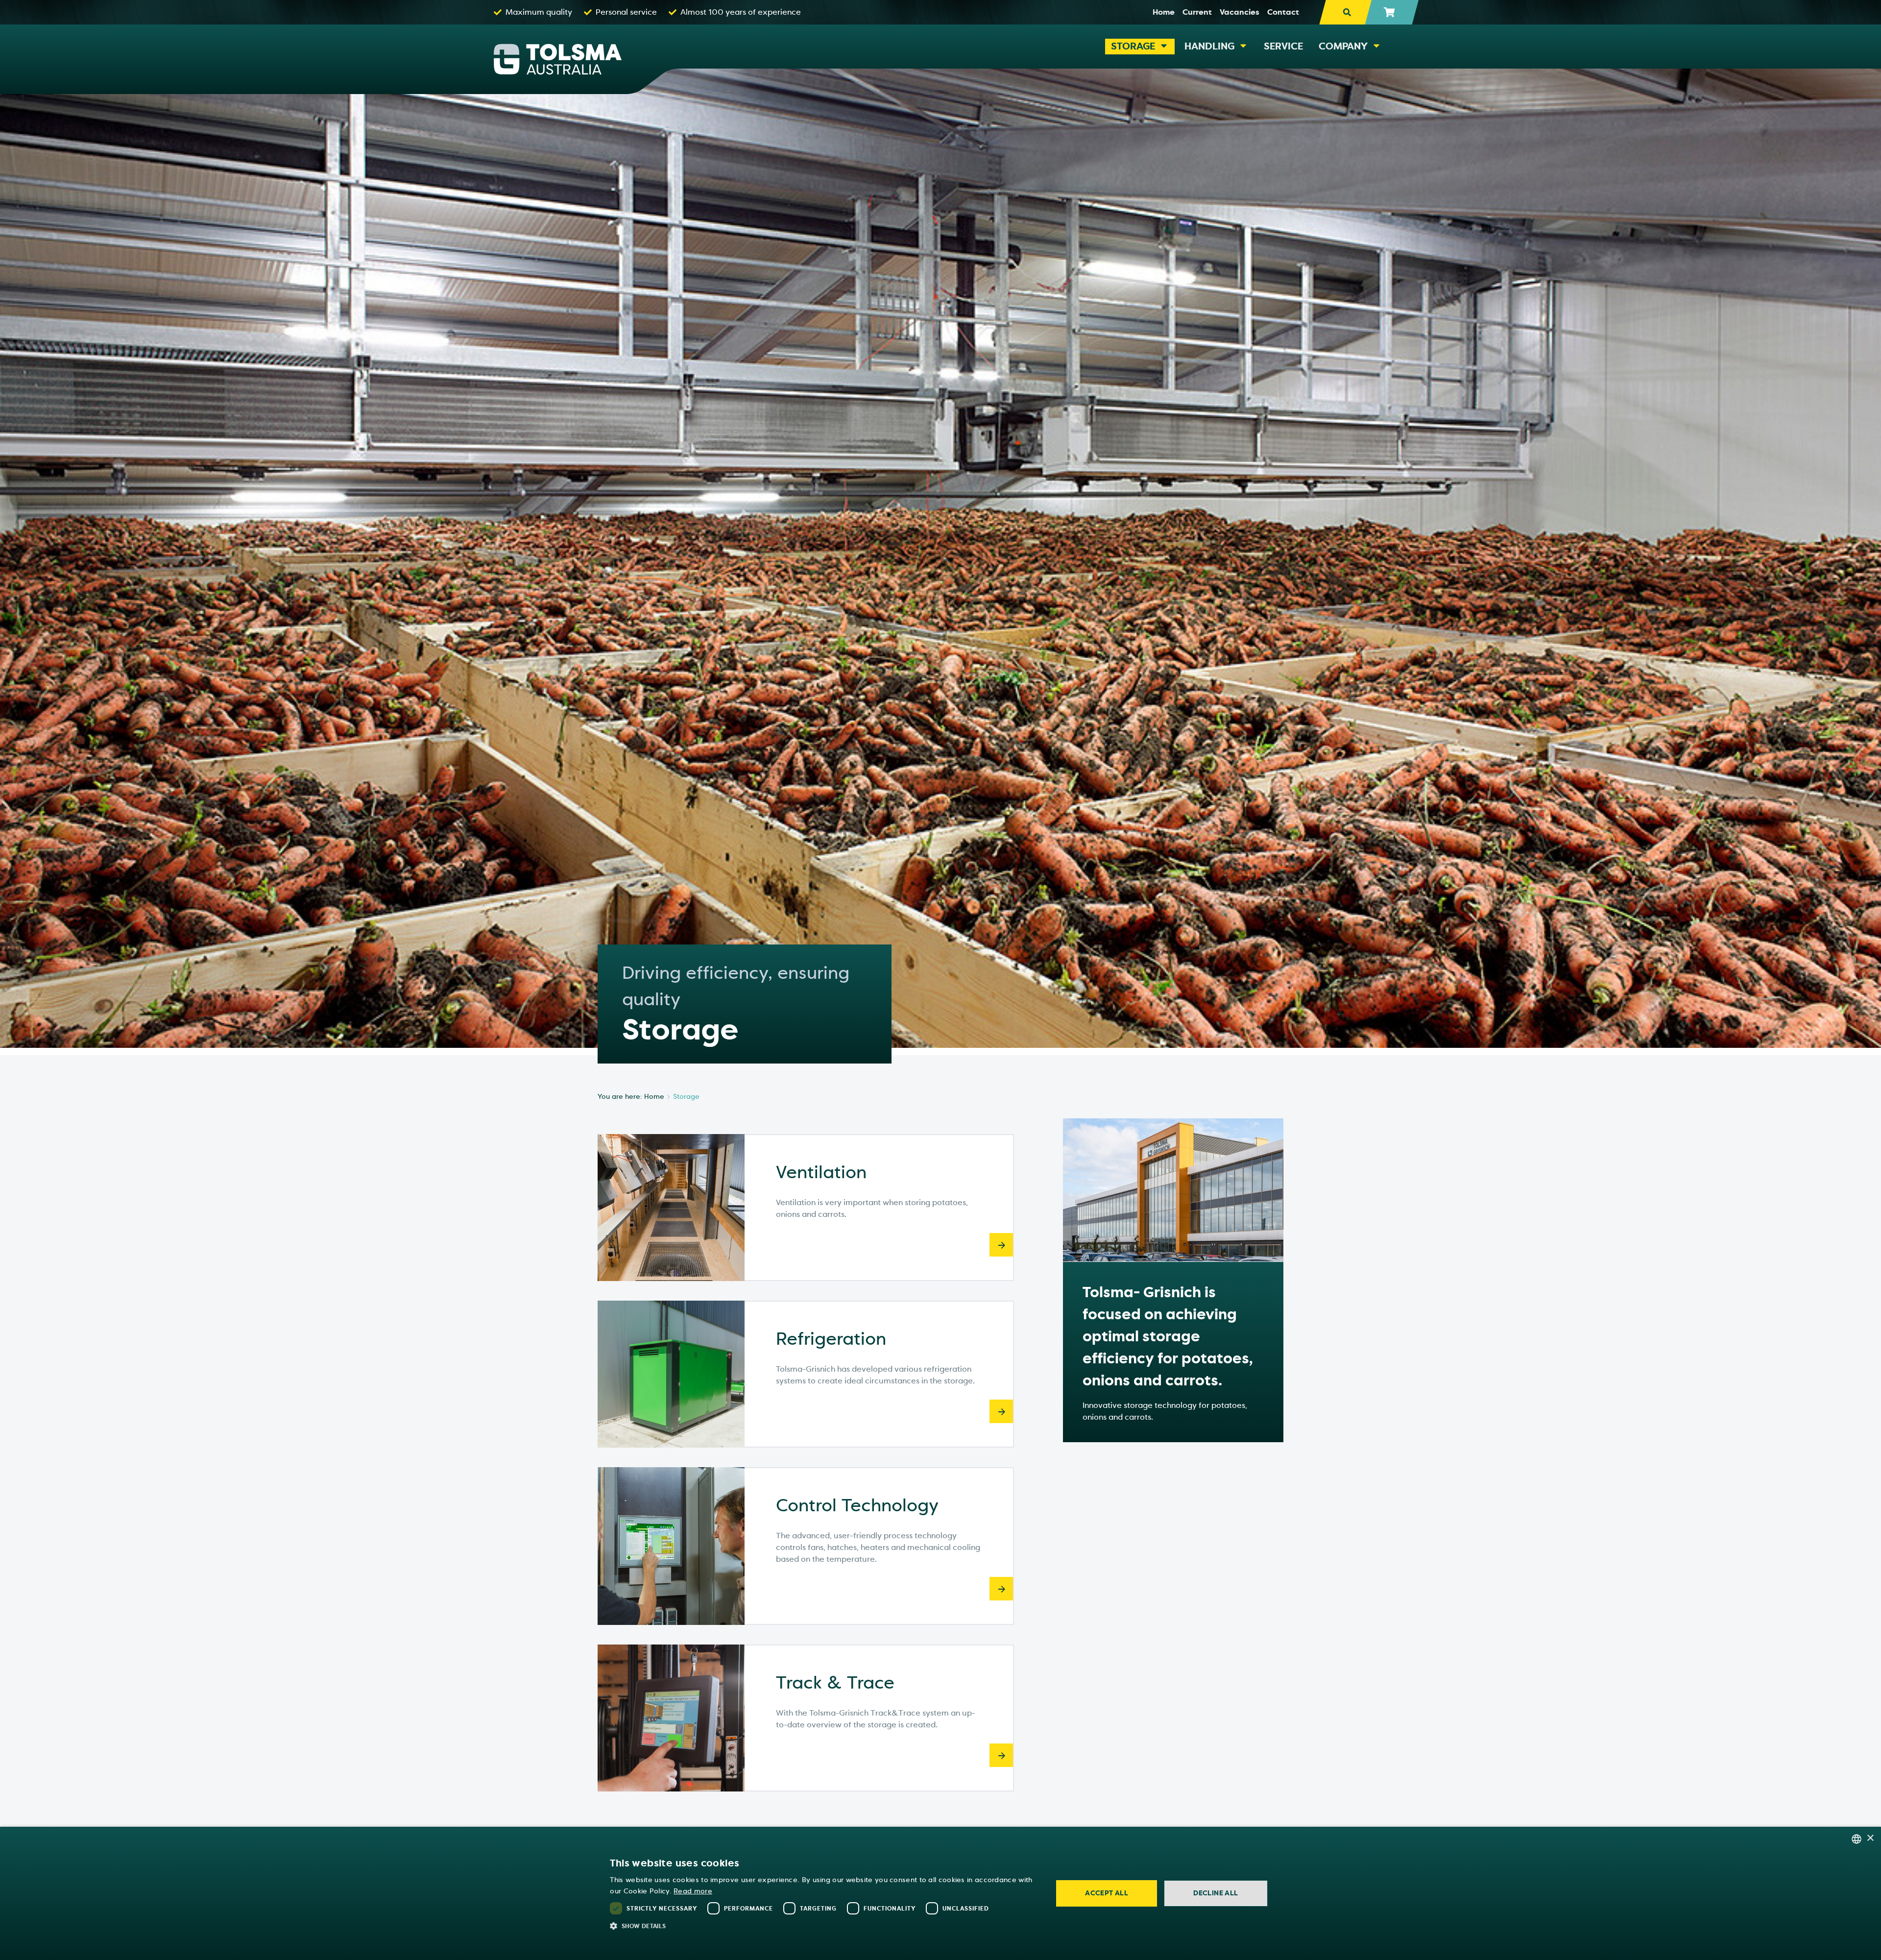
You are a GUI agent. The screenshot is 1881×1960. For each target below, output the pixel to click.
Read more (693, 1891)
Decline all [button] (1216, 1893)
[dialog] (940, 1893)
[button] (825, 1926)
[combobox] (1857, 1839)
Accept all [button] (1107, 1893)
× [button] (1870, 1838)
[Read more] (1001, 1245)
